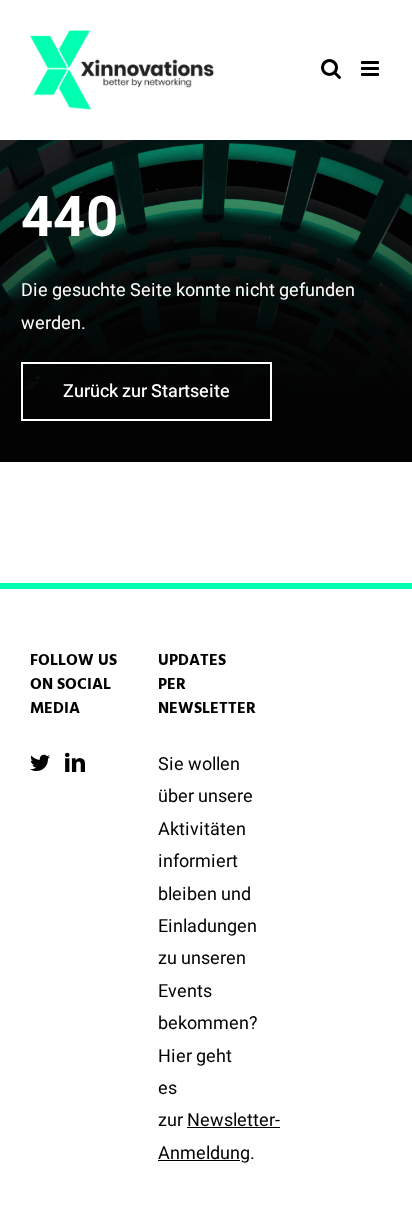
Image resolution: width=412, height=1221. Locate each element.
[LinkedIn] (75, 763)
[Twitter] (40, 763)
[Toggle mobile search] (331, 68)
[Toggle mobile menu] (371, 68)
